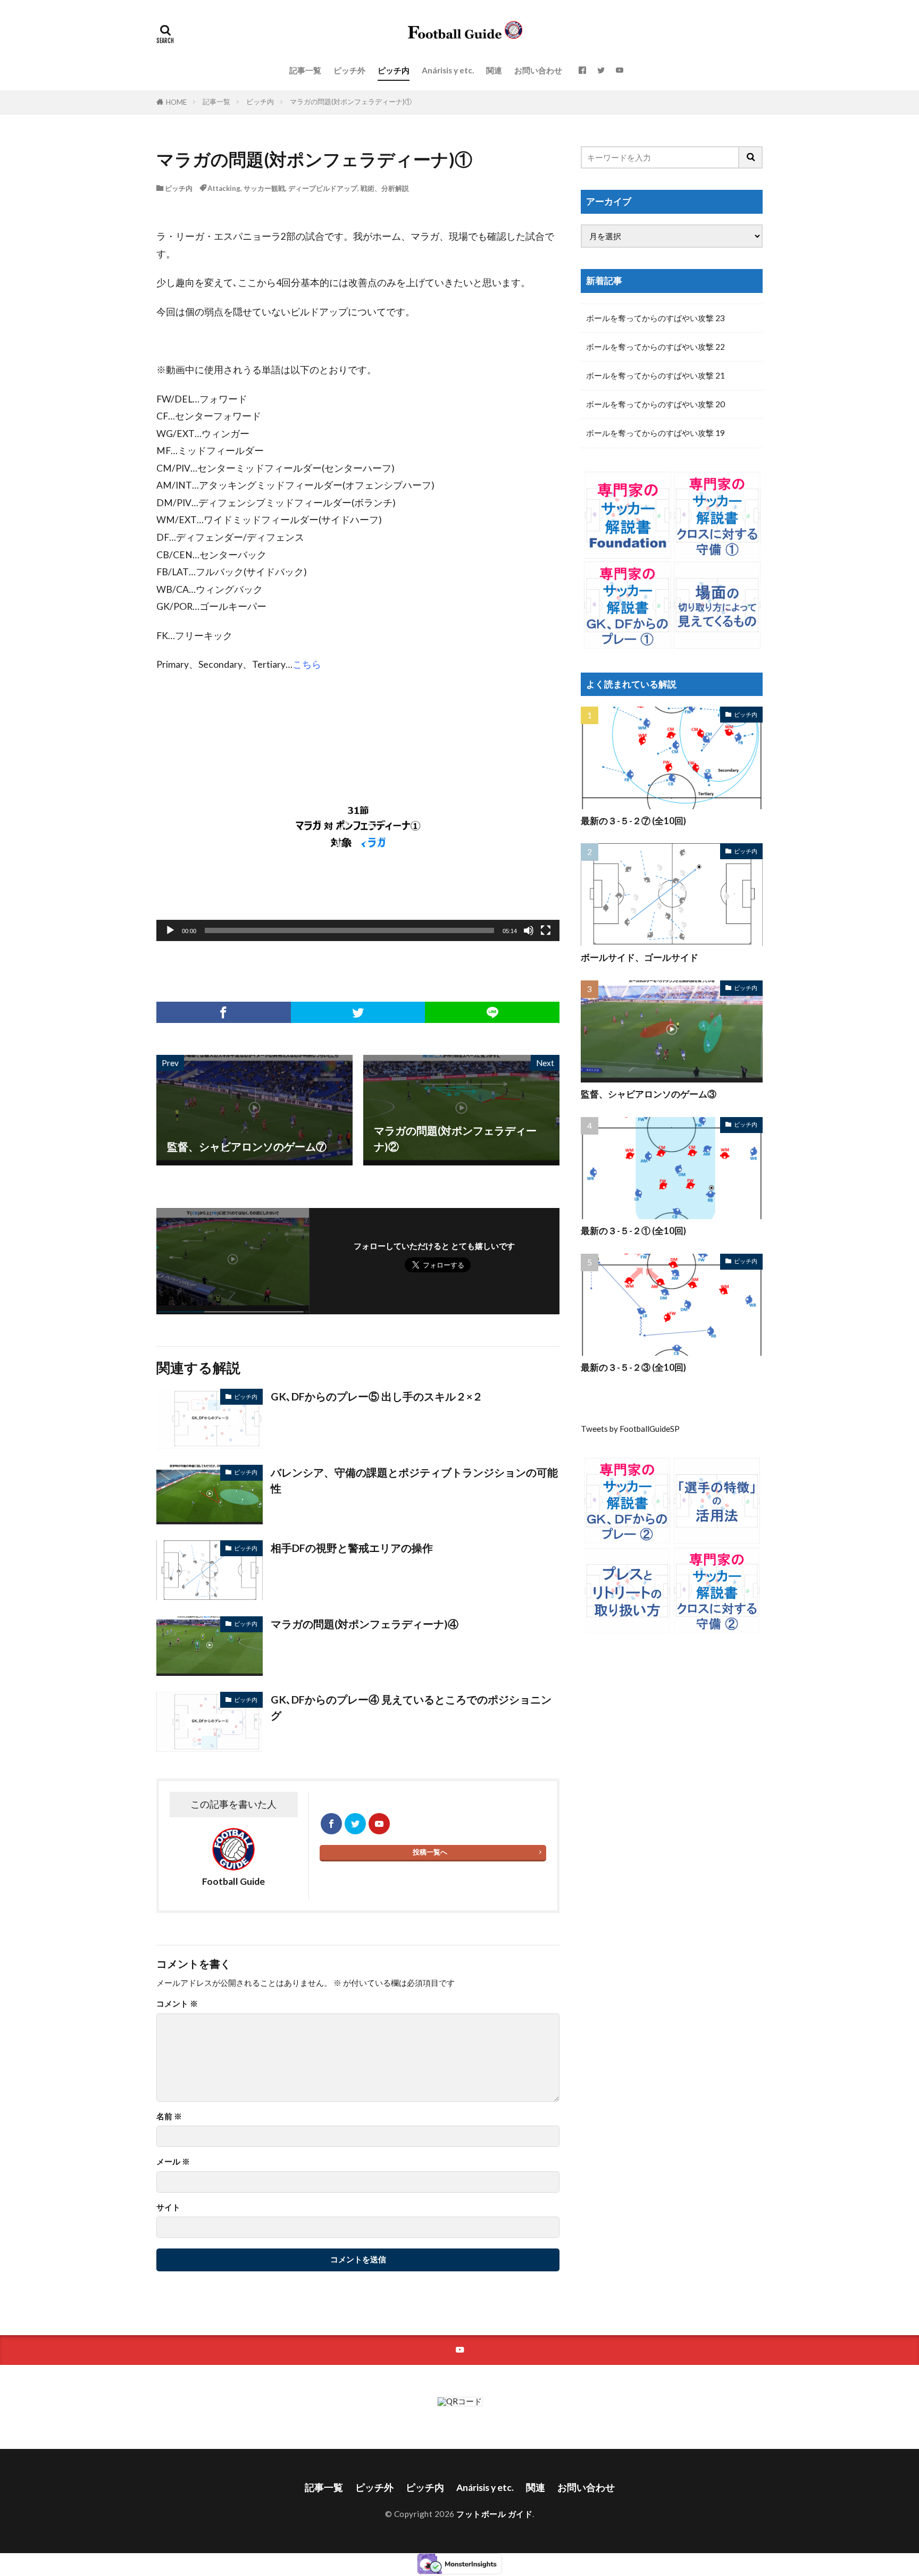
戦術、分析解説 (385, 188)
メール (173, 2162)
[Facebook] (224, 1012)
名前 (169, 2116)
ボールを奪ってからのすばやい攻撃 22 (655, 347)
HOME (176, 102)
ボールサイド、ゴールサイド (640, 958)
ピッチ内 (394, 70)
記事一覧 (305, 70)
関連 (494, 70)
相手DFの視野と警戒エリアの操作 (352, 1548)
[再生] (170, 930)
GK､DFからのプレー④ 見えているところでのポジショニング (411, 1707)
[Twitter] (358, 1012)
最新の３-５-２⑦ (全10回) (633, 821)
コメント (177, 2004)
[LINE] (492, 1012)
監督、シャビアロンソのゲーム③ (649, 1094)
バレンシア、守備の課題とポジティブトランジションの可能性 (414, 1480)
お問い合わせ (538, 70)
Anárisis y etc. (448, 70)
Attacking (224, 188)
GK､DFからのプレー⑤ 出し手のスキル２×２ (377, 1396)
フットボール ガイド (494, 2514)
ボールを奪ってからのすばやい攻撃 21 (655, 375)
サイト (168, 2207)
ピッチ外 (349, 70)
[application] (358, 827)
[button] (358, 840)
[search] (751, 157)
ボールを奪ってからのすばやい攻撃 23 (655, 318)
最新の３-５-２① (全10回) (633, 1231)
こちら (307, 664)
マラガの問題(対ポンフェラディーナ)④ (365, 1624)
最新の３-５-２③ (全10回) (633, 1367)
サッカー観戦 (264, 188)
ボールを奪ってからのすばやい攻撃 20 (655, 404)
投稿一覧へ (430, 1852)
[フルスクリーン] (546, 930)
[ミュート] (529, 930)
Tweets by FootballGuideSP (630, 1429)
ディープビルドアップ (323, 188)
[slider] (349, 930)
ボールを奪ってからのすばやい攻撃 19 (655, 433)
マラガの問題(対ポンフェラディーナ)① (351, 102)
